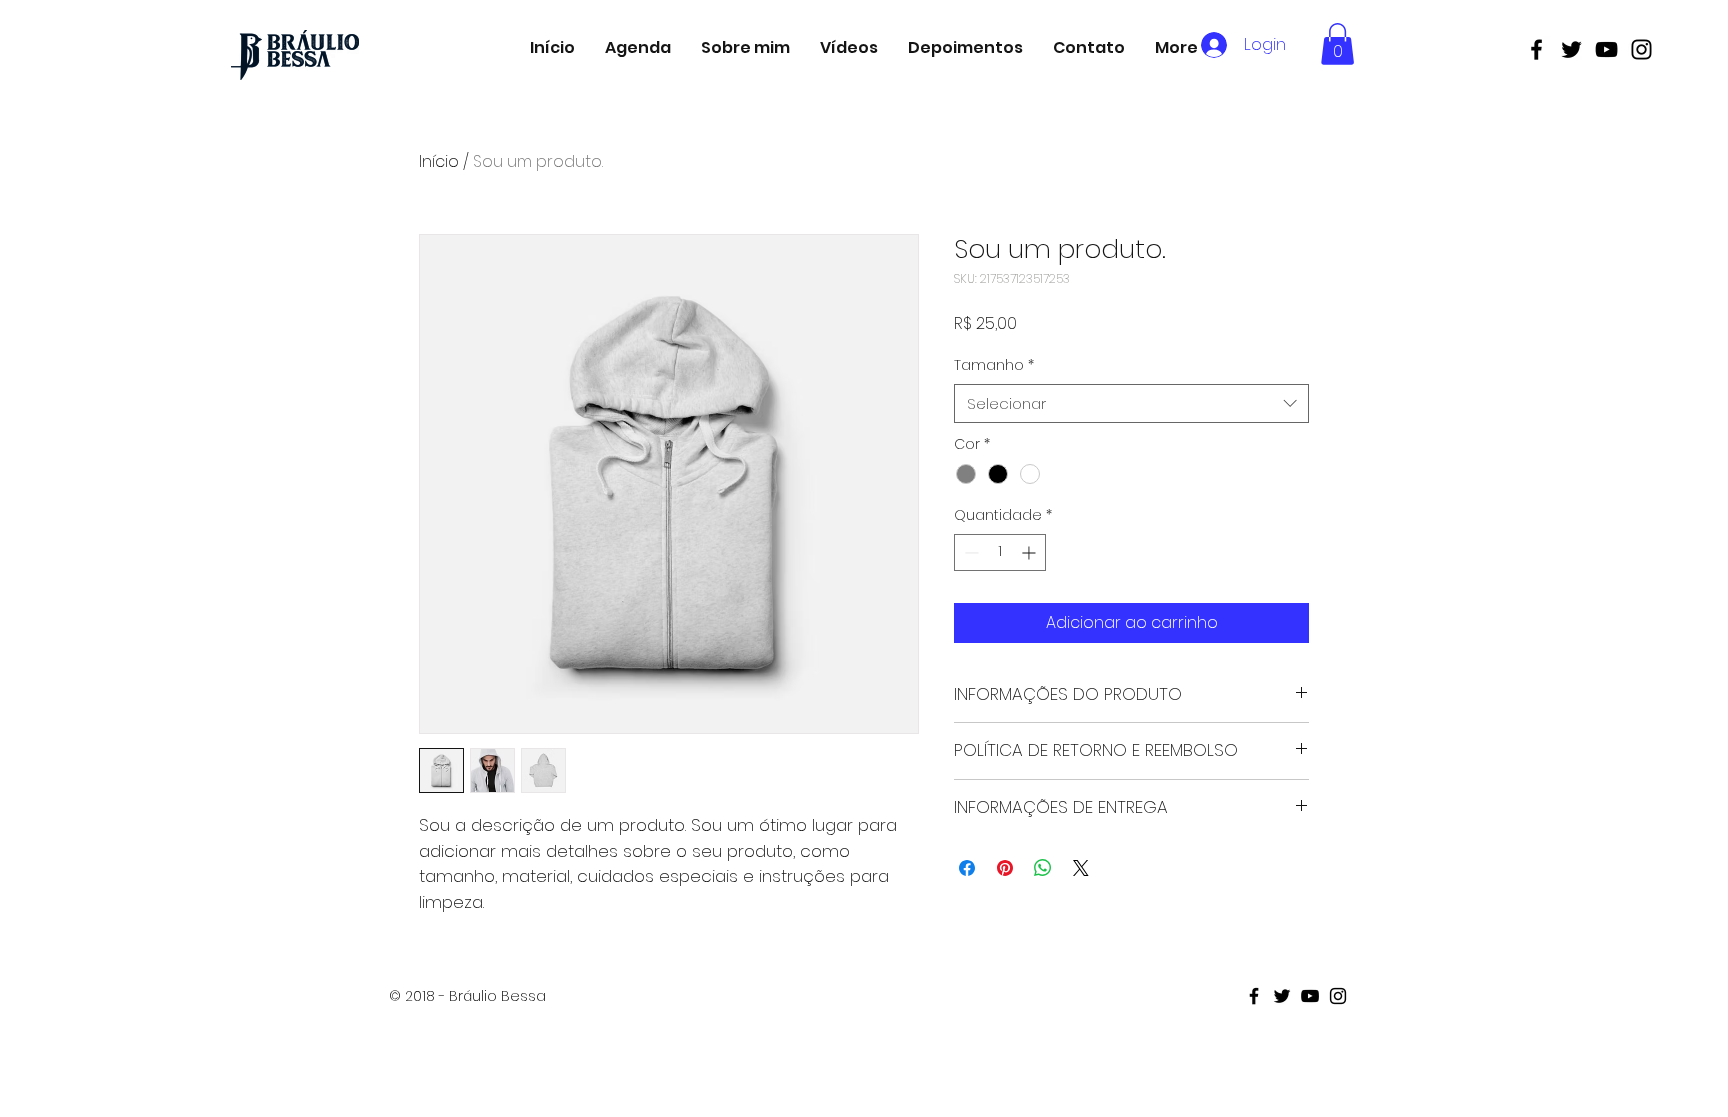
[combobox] (1131, 403)
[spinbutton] (1000, 552)
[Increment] (1030, 552)
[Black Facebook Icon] (1536, 49)
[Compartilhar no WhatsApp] (1043, 868)
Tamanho (994, 365)
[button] (1337, 44)
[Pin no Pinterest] (1005, 868)
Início (439, 161)
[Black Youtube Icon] (1606, 49)
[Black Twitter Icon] (1571, 49)
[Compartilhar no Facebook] (967, 868)
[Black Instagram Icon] (1641, 49)
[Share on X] (1081, 868)
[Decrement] (969, 552)
